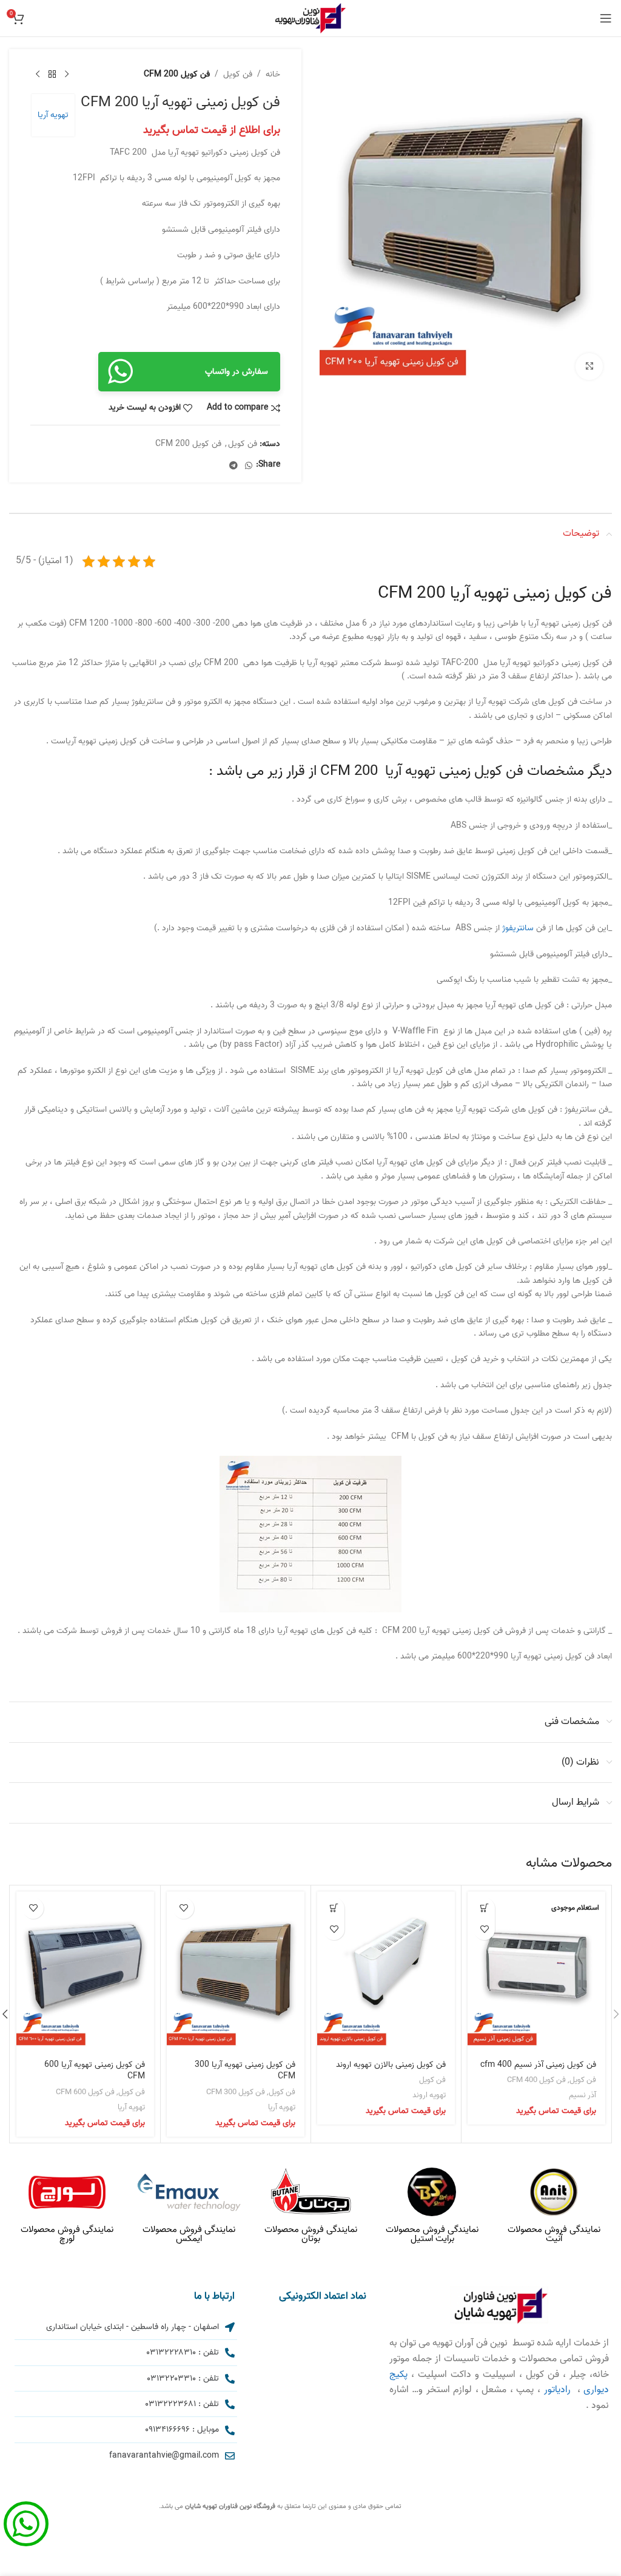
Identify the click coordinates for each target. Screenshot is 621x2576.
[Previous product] (67, 75)
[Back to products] (52, 75)
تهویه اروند (429, 2095)
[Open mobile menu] (606, 18)
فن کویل (238, 75)
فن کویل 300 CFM (236, 2092)
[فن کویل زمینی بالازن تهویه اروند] (386, 1972)
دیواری (596, 2390)
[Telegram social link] (233, 465)
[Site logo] (310, 19)
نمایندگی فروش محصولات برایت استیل (432, 2234)
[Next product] (38, 75)
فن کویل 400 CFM (536, 2080)
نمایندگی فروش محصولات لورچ (67, 2234)
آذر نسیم (582, 2095)
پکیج (398, 2375)
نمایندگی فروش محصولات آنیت (554, 2234)
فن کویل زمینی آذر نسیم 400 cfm (538, 2065)
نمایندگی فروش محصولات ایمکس (189, 2234)
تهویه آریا (53, 115)
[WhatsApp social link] (249, 465)
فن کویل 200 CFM (177, 75)
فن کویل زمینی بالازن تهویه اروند (391, 2065)
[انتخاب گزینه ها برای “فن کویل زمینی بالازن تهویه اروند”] (334, 1908)
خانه (273, 75)
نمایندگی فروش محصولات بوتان (311, 2234)
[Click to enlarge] (589, 367)
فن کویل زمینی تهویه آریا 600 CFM (95, 2071)
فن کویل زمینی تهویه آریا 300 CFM (245, 2071)
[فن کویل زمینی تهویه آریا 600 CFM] (85, 1972)
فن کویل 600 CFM (85, 2092)
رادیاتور (557, 2390)
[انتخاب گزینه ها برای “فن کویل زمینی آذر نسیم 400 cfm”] (484, 1908)
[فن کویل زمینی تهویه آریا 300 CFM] (236, 1972)
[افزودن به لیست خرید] (484, 1929)
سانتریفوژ (518, 928)
